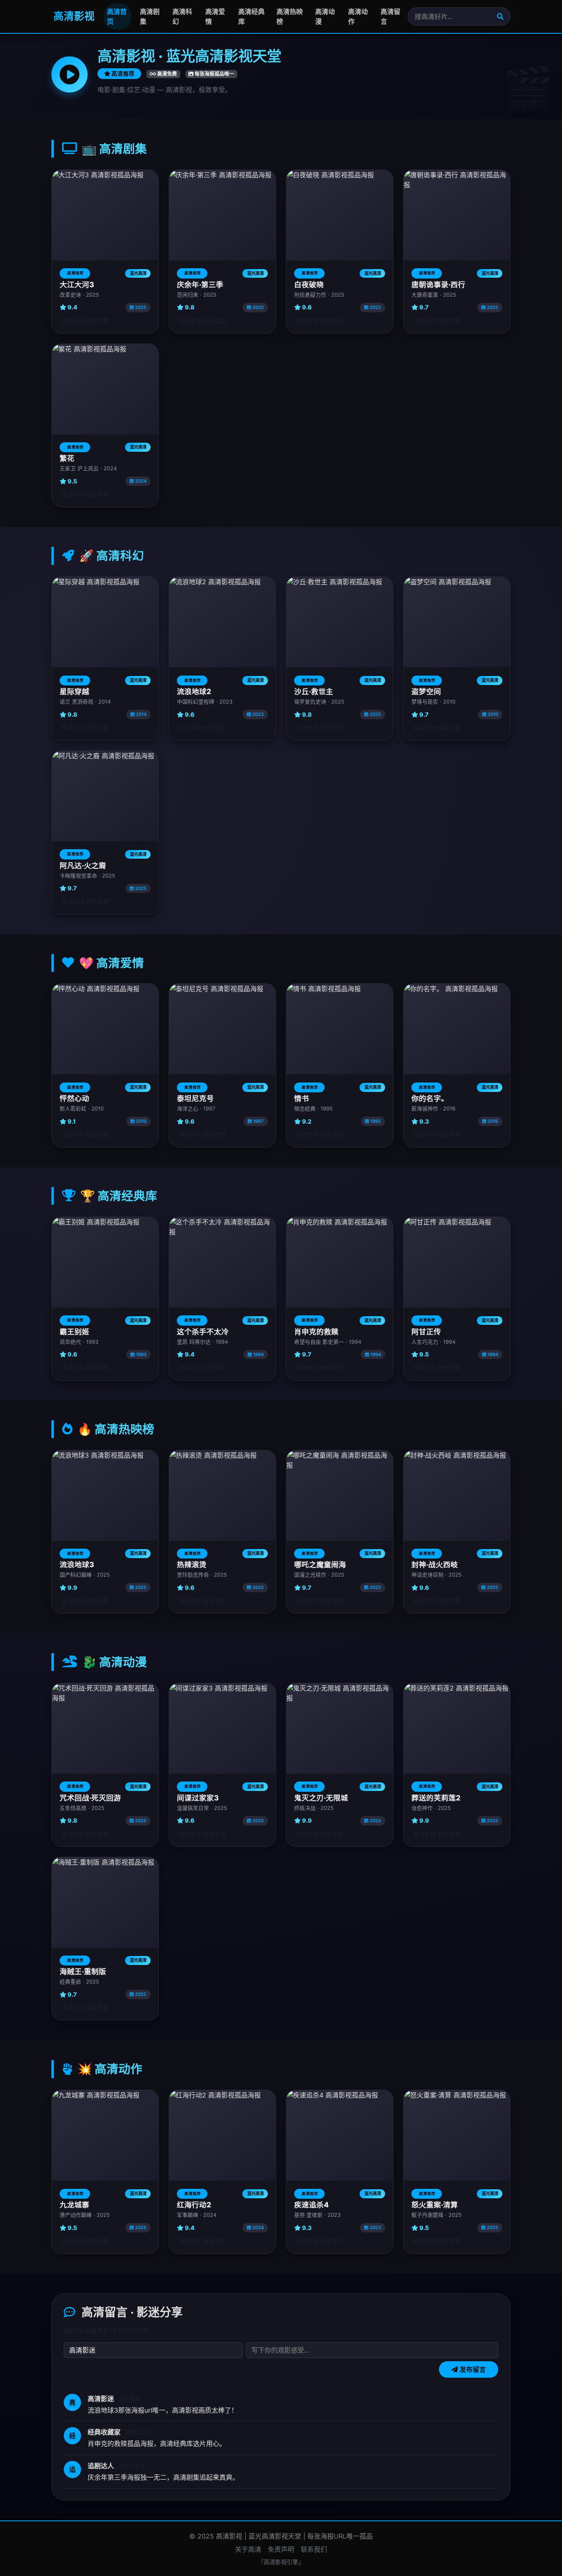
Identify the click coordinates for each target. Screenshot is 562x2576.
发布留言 (472, 2369)
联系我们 (314, 2549)
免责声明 (281, 2549)
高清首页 (117, 16)
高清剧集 (150, 16)
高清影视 (73, 16)
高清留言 (390, 16)
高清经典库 (251, 16)
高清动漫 (325, 16)
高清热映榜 (290, 16)
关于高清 (248, 2549)
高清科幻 (182, 16)
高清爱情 (215, 16)
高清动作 (358, 16)
